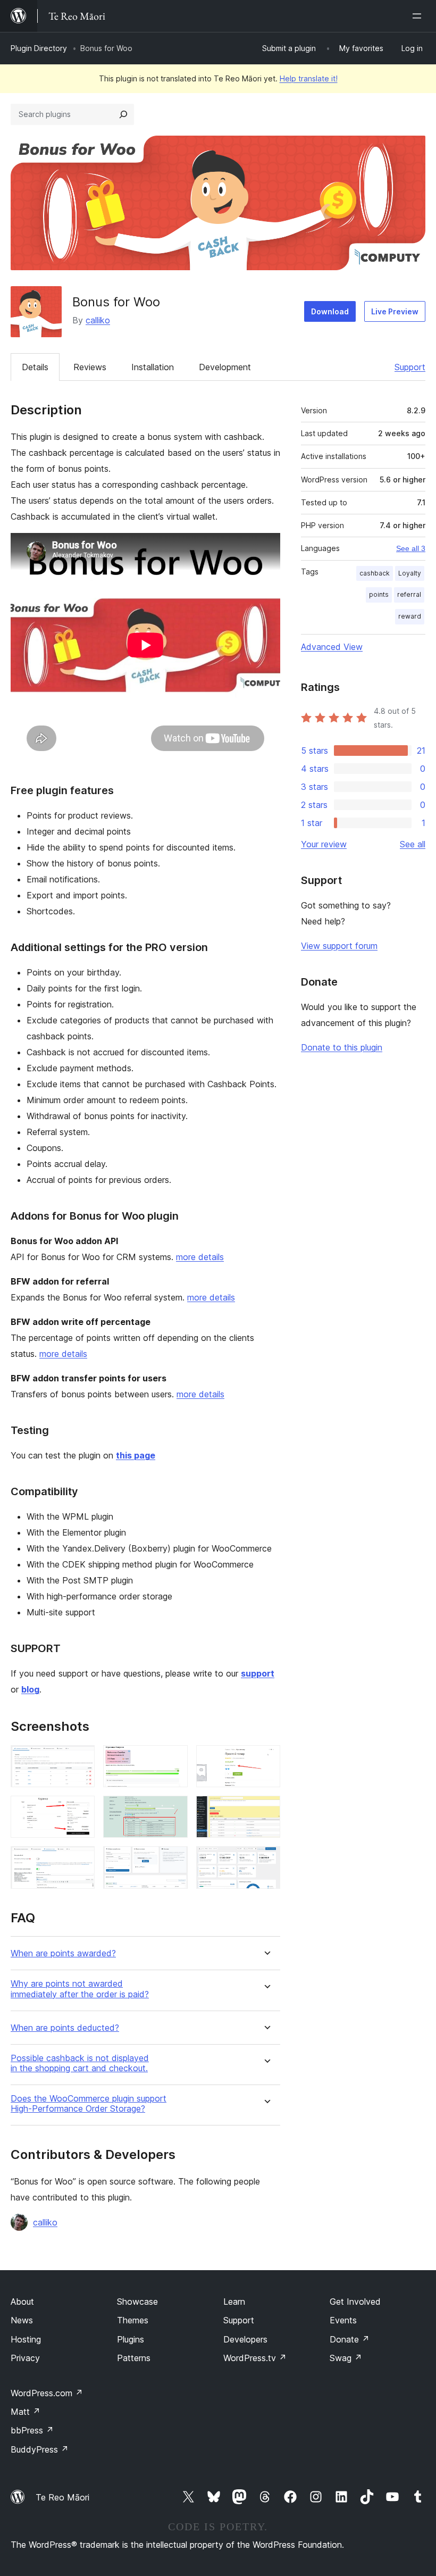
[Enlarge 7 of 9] (80, 1861)
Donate (350, 2339)
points (379, 594)
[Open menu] (419, 16)
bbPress (32, 2430)
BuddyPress (40, 2449)
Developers (245, 2339)
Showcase (137, 2302)
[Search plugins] (123, 114)
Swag (346, 2358)
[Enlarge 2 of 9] (173, 1760)
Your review (324, 844)
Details (35, 367)
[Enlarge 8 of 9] (173, 1861)
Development (225, 367)
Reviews (90, 367)
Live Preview (395, 311)
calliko (98, 320)
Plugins (131, 2339)
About (22, 2302)
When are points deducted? (65, 2028)
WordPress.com (47, 2393)
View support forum (339, 946)
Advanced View (332, 647)
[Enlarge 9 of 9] (266, 1861)
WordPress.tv (255, 2358)
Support (410, 367)
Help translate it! (309, 78)
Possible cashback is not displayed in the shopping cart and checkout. (80, 2063)
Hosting (26, 2339)
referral (409, 594)
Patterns (134, 2358)
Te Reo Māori (62, 2497)
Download (330, 311)
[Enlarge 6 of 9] (266, 1810)
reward (410, 616)
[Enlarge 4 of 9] (80, 1810)
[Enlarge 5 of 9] (173, 1810)
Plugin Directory (39, 48)
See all (413, 844)
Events (343, 2320)
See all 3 (411, 548)
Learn (234, 2302)
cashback (375, 573)
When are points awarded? (63, 1953)
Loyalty (410, 573)
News (22, 2320)
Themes (133, 2320)
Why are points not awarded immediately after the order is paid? (80, 1989)
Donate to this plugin (342, 1047)
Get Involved (355, 2302)
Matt (26, 2412)
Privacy (25, 2358)
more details (200, 1257)
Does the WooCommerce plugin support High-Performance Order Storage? (89, 2104)
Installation (153, 367)
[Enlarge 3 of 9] (266, 1760)
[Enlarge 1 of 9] (80, 1760)
